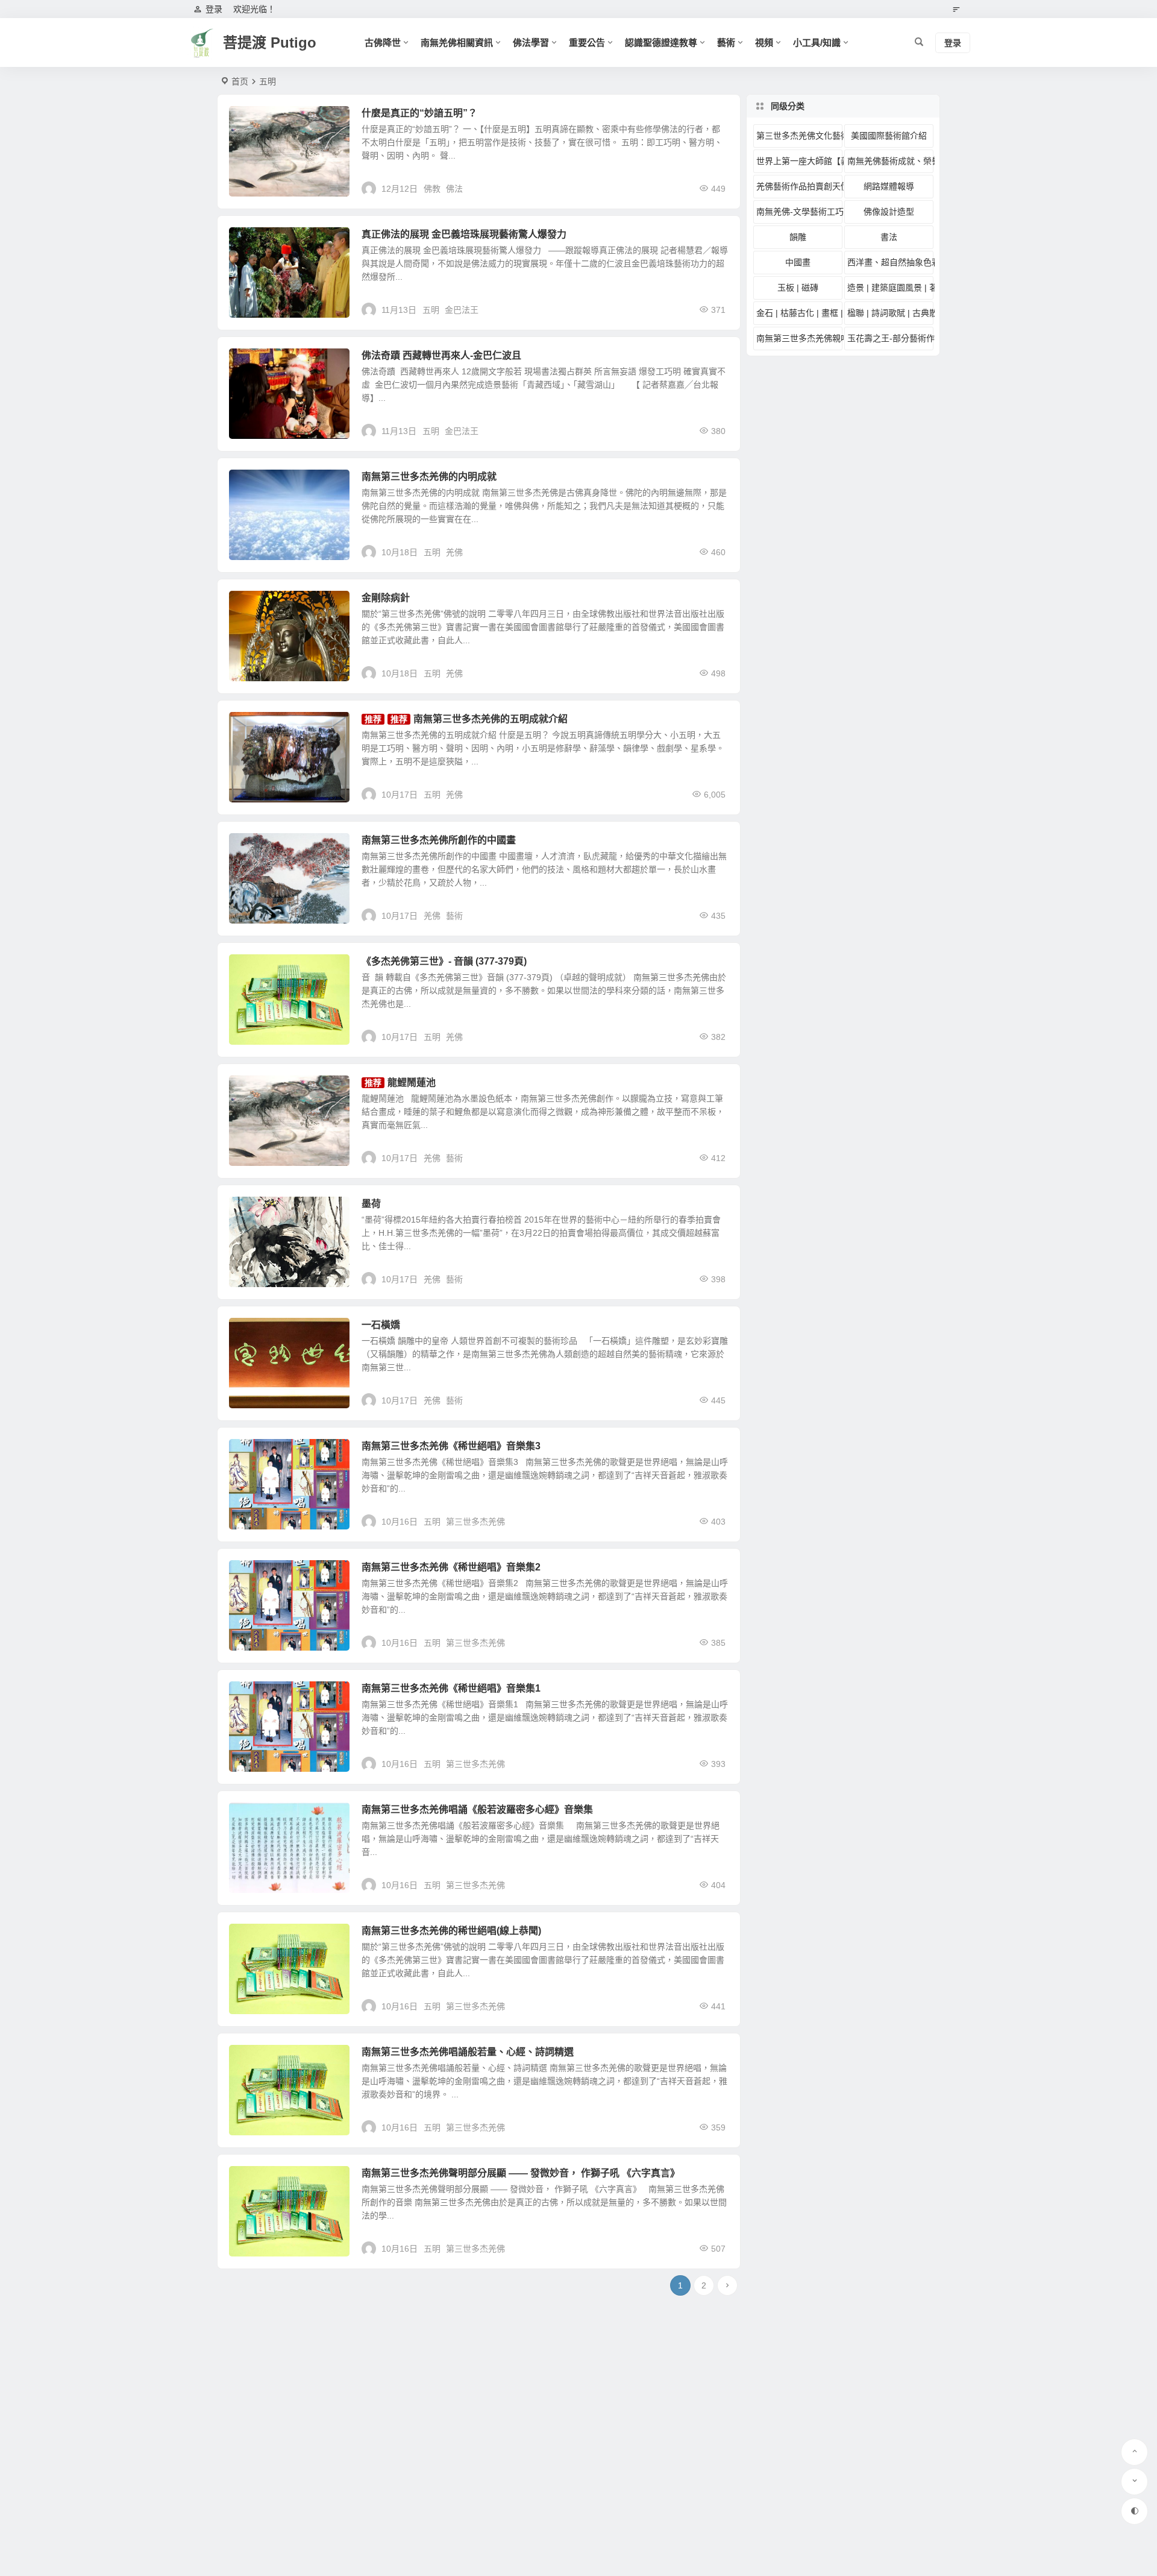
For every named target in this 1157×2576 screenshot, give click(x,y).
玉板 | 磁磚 (798, 288)
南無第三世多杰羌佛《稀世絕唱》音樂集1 (451, 1688)
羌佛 (454, 552)
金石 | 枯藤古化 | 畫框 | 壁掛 (799, 313)
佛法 (454, 189)
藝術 (726, 43)
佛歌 (247, 1574)
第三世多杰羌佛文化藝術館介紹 (799, 136)
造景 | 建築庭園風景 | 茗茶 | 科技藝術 (890, 288)
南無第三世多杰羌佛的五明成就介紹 (280, 483)
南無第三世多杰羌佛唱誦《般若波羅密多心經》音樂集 (477, 1809)
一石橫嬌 (381, 1325)
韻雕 (798, 237)
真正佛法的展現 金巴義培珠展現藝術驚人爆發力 (464, 234)
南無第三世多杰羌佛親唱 (280, 1695)
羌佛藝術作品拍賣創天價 (280, 1089)
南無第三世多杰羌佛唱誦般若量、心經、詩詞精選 (468, 2052)
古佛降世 (383, 43)
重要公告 (587, 43)
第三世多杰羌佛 (475, 1522)
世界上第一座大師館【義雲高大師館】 (799, 161)
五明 (431, 310)
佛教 (432, 189)
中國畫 (251, 847)
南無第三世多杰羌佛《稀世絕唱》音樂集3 (451, 1446)
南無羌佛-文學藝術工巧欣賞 (799, 212)
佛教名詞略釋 (262, 120)
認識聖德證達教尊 (661, 43)
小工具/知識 (817, 43)
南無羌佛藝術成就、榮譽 (280, 1211)
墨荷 (371, 1204)
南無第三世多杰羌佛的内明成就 (429, 477)
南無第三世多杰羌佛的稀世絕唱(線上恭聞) (451, 1931)
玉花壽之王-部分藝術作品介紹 (890, 338)
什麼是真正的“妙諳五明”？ (419, 113)
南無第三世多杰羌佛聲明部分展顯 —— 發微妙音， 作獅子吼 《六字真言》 (521, 2173)
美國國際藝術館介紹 (889, 136)
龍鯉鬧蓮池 (412, 1082)
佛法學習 (531, 43)
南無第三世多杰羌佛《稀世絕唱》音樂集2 (451, 1567)
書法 (889, 237)
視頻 (764, 43)
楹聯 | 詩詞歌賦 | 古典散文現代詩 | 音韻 (280, 968)
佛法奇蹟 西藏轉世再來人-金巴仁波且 (441, 355)
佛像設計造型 (889, 212)
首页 (240, 81)
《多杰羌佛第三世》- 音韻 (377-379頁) (444, 961)
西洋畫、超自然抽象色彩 (890, 262)
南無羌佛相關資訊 (457, 43)
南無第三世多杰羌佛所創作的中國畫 (439, 840)
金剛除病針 (386, 598)
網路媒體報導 (889, 186)
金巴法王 (254, 241)
